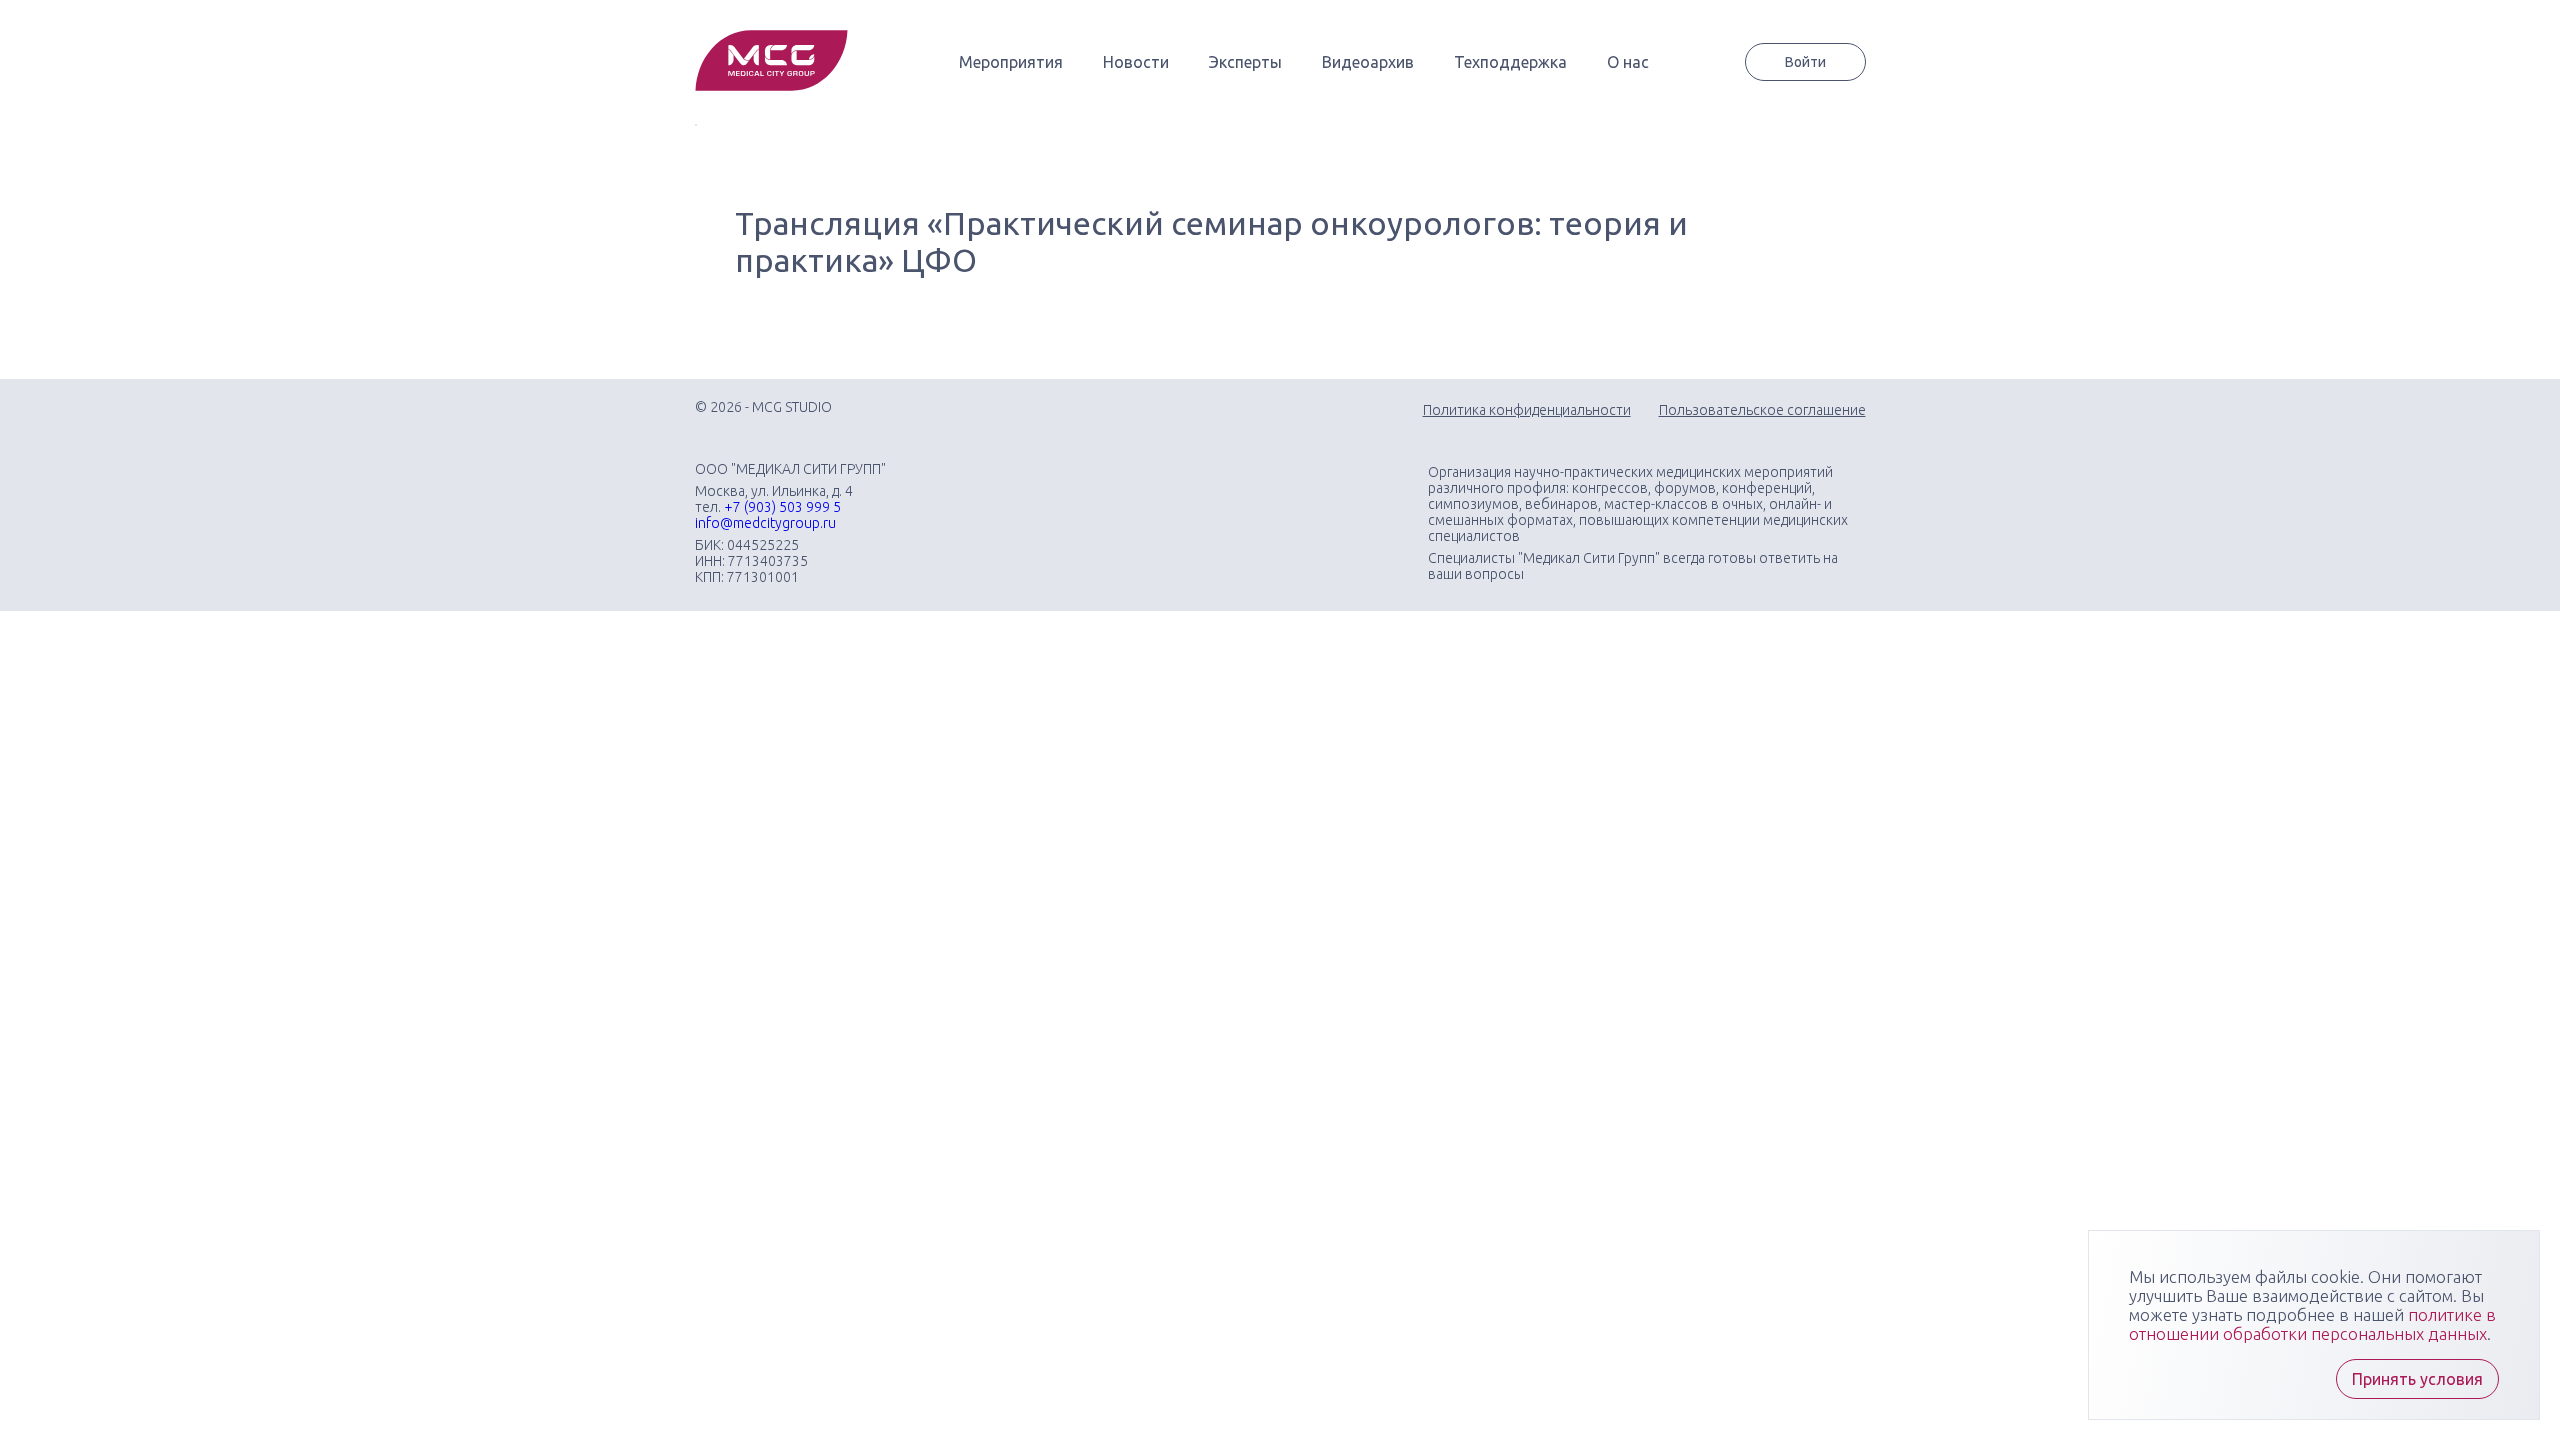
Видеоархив (1368, 62)
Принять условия (2417, 1379)
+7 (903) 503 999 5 (782, 507)
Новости (1136, 62)
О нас (1628, 62)
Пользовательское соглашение (1762, 410)
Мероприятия (1011, 62)
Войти (1805, 62)
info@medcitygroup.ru (765, 523)
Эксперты (1245, 62)
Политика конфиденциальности (1527, 410)
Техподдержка (1510, 62)
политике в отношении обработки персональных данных (2312, 1324)
